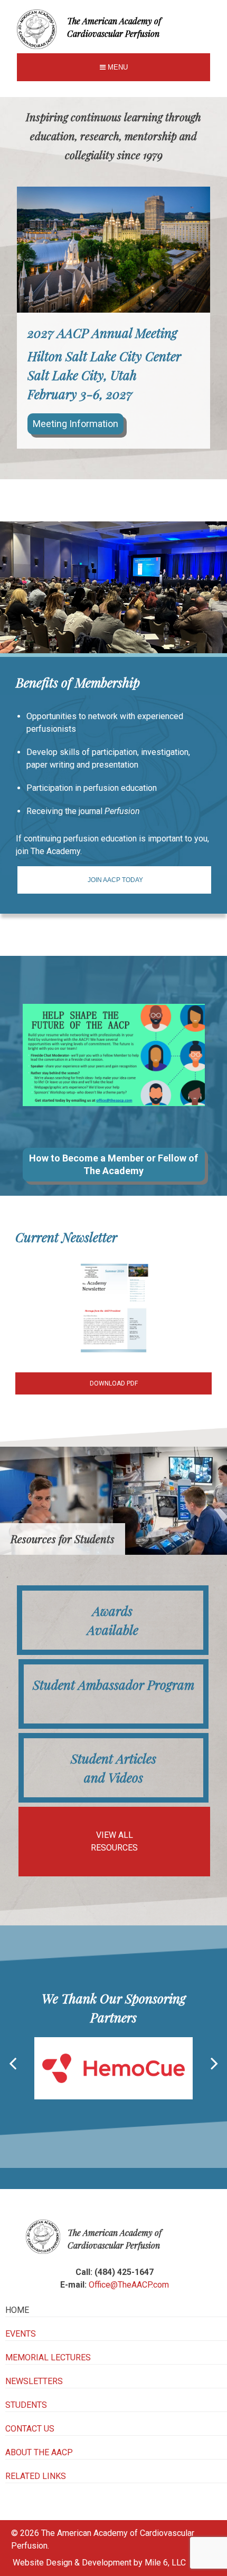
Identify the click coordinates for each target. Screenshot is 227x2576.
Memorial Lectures (48, 2357)
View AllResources (114, 1841)
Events (21, 2334)
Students (26, 2405)
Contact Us (30, 2429)
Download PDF (114, 1383)
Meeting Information (75, 424)
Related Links (36, 2476)
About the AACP (39, 2452)
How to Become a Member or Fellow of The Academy (113, 1164)
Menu (117, 67)
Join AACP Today (115, 880)
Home (17, 2310)
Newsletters (34, 2381)
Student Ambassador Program (113, 1684)
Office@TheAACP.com (129, 2285)
